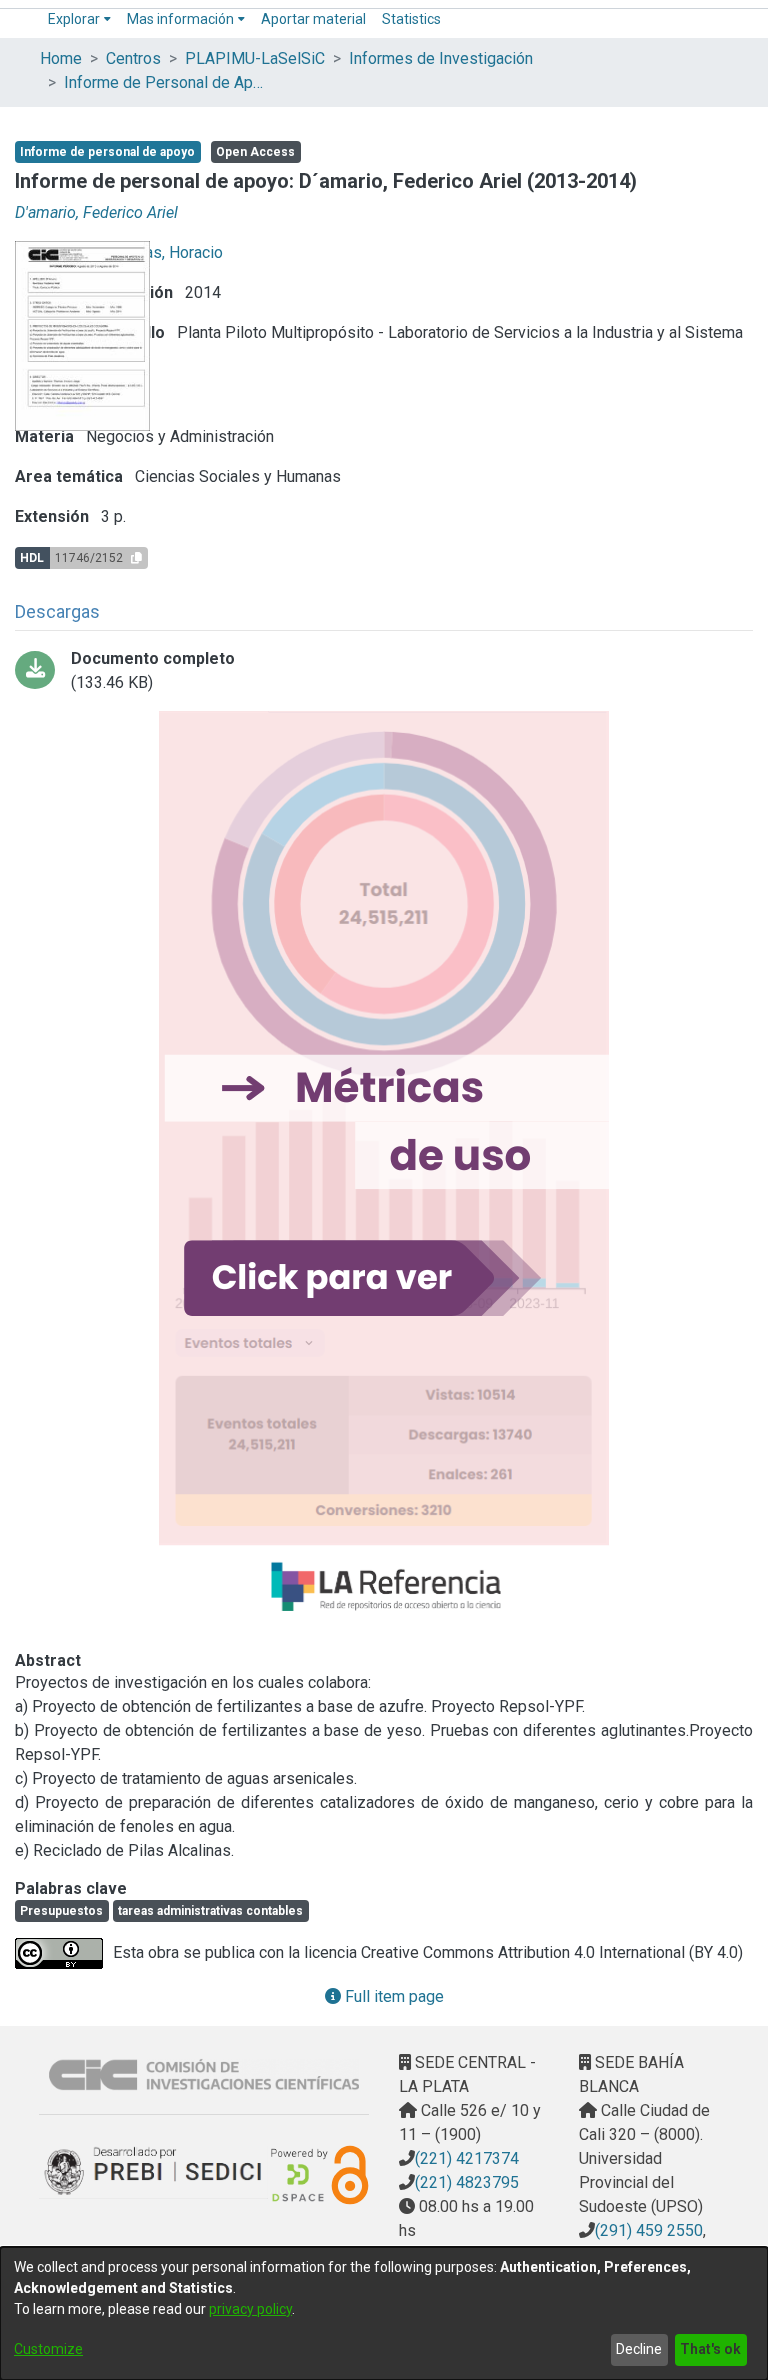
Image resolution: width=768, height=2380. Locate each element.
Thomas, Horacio (164, 252)
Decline (639, 2349)
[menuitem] (79, 19)
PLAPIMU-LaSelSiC (255, 58)
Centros (133, 58)
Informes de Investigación (441, 58)
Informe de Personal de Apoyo (164, 82)
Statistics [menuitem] (411, 19)
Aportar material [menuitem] (313, 19)
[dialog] (384, 2313)
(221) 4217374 (467, 2158)
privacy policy (250, 2309)
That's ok (710, 2349)
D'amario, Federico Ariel (96, 212)
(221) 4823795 (467, 2182)
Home (61, 58)
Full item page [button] (392, 1996)
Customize (48, 2349)
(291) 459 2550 (649, 2230)
